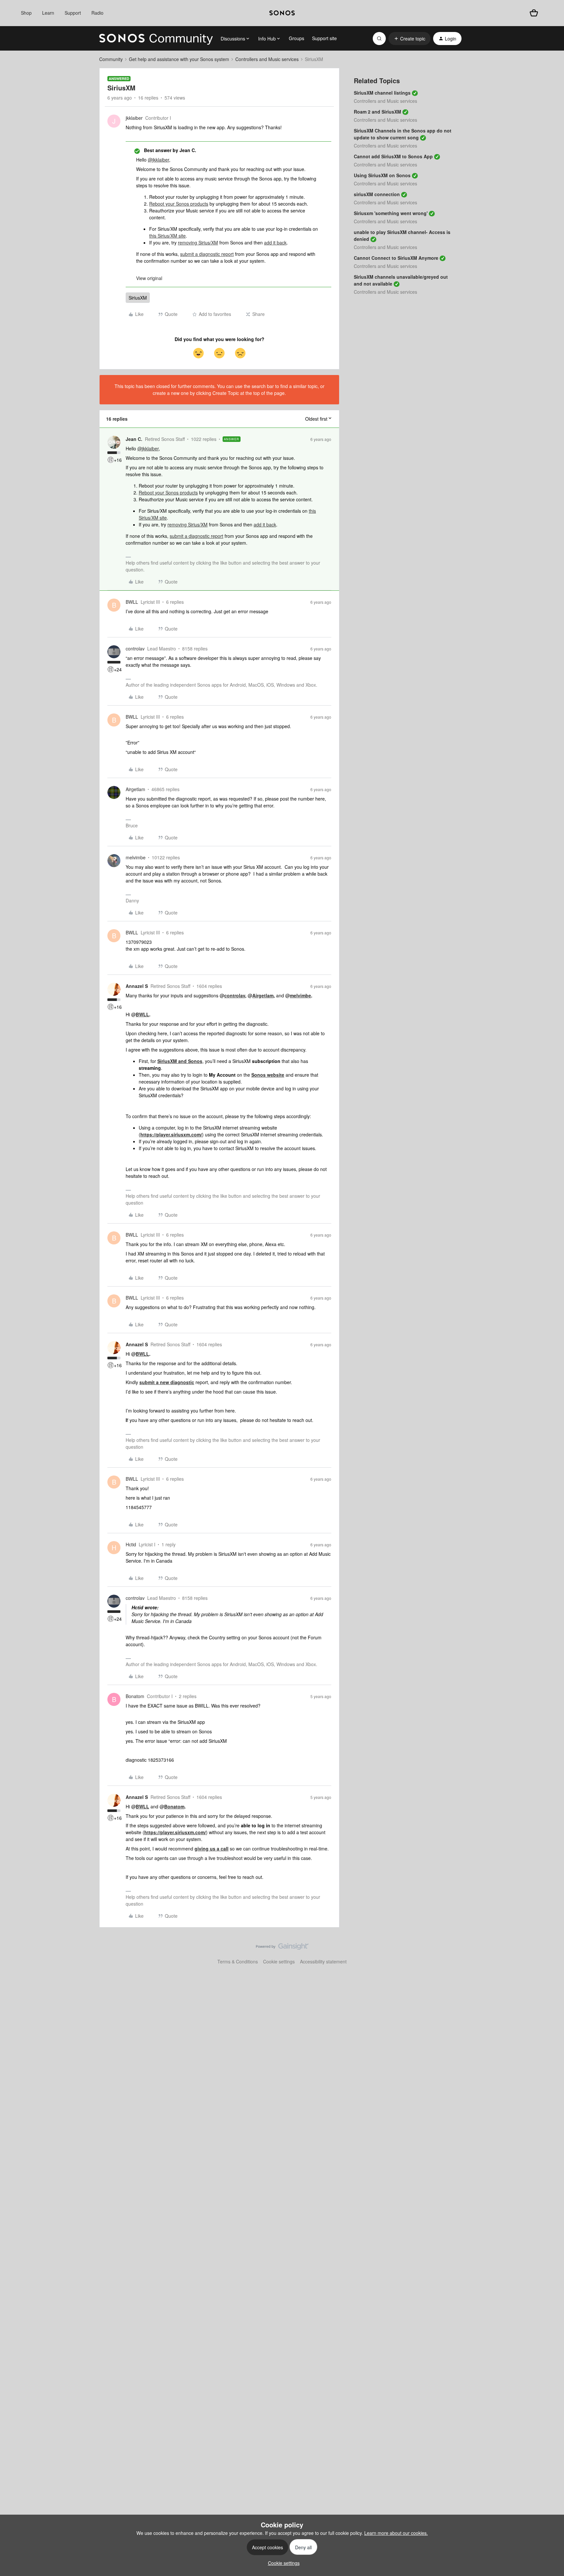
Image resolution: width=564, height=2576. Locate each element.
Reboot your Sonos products (179, 204)
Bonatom (135, 1696)
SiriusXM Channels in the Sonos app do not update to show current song (403, 134)
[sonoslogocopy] (282, 13)
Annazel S (137, 986)
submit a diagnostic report (207, 254)
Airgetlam (135, 789)
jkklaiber (134, 118)
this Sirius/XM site (167, 236)
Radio (97, 13)
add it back (275, 242)
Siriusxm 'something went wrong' (391, 213)
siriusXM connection (377, 194)
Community (111, 59)
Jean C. (134, 439)
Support (73, 13)
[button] (409, 39)
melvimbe (136, 857)
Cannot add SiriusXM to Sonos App (393, 156)
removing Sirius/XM (198, 242)
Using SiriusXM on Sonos (382, 175)
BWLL (132, 602)
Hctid (131, 1544)
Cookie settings (279, 1961)
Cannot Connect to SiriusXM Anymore (396, 258)
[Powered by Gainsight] (282, 1948)
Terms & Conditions (238, 1961)
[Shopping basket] (534, 13)
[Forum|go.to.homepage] (156, 39)
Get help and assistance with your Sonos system (179, 59)
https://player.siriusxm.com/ (171, 1134)
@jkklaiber (158, 160)
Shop (26, 13)
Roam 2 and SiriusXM (377, 112)
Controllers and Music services (267, 59)
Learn (48, 13)
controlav (135, 648)
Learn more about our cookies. (396, 2533)
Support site (324, 38)
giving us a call (211, 1849)
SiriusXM (138, 298)
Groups (297, 38)
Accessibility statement (323, 1961)
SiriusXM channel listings (382, 93)
